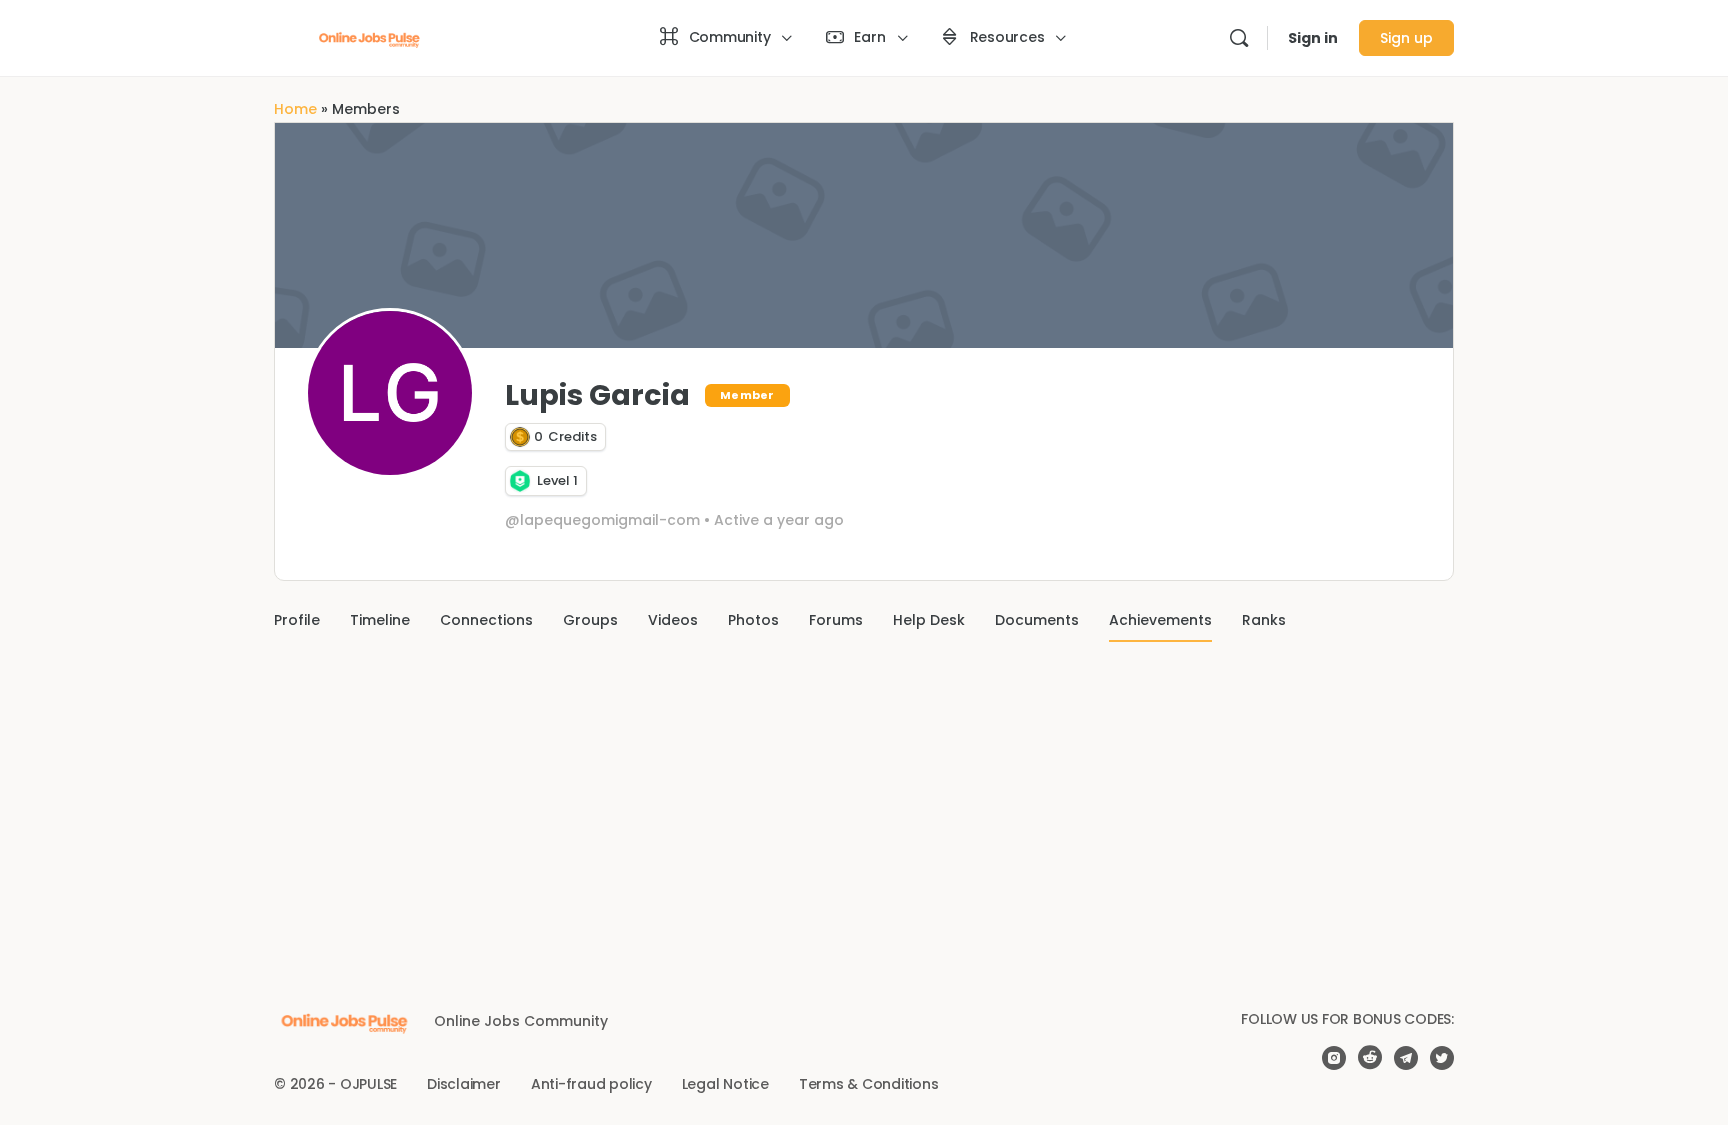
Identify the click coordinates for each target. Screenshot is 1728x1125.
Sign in (1313, 38)
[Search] (1239, 38)
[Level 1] (520, 481)
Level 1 (557, 481)
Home (295, 109)
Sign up (1406, 38)
